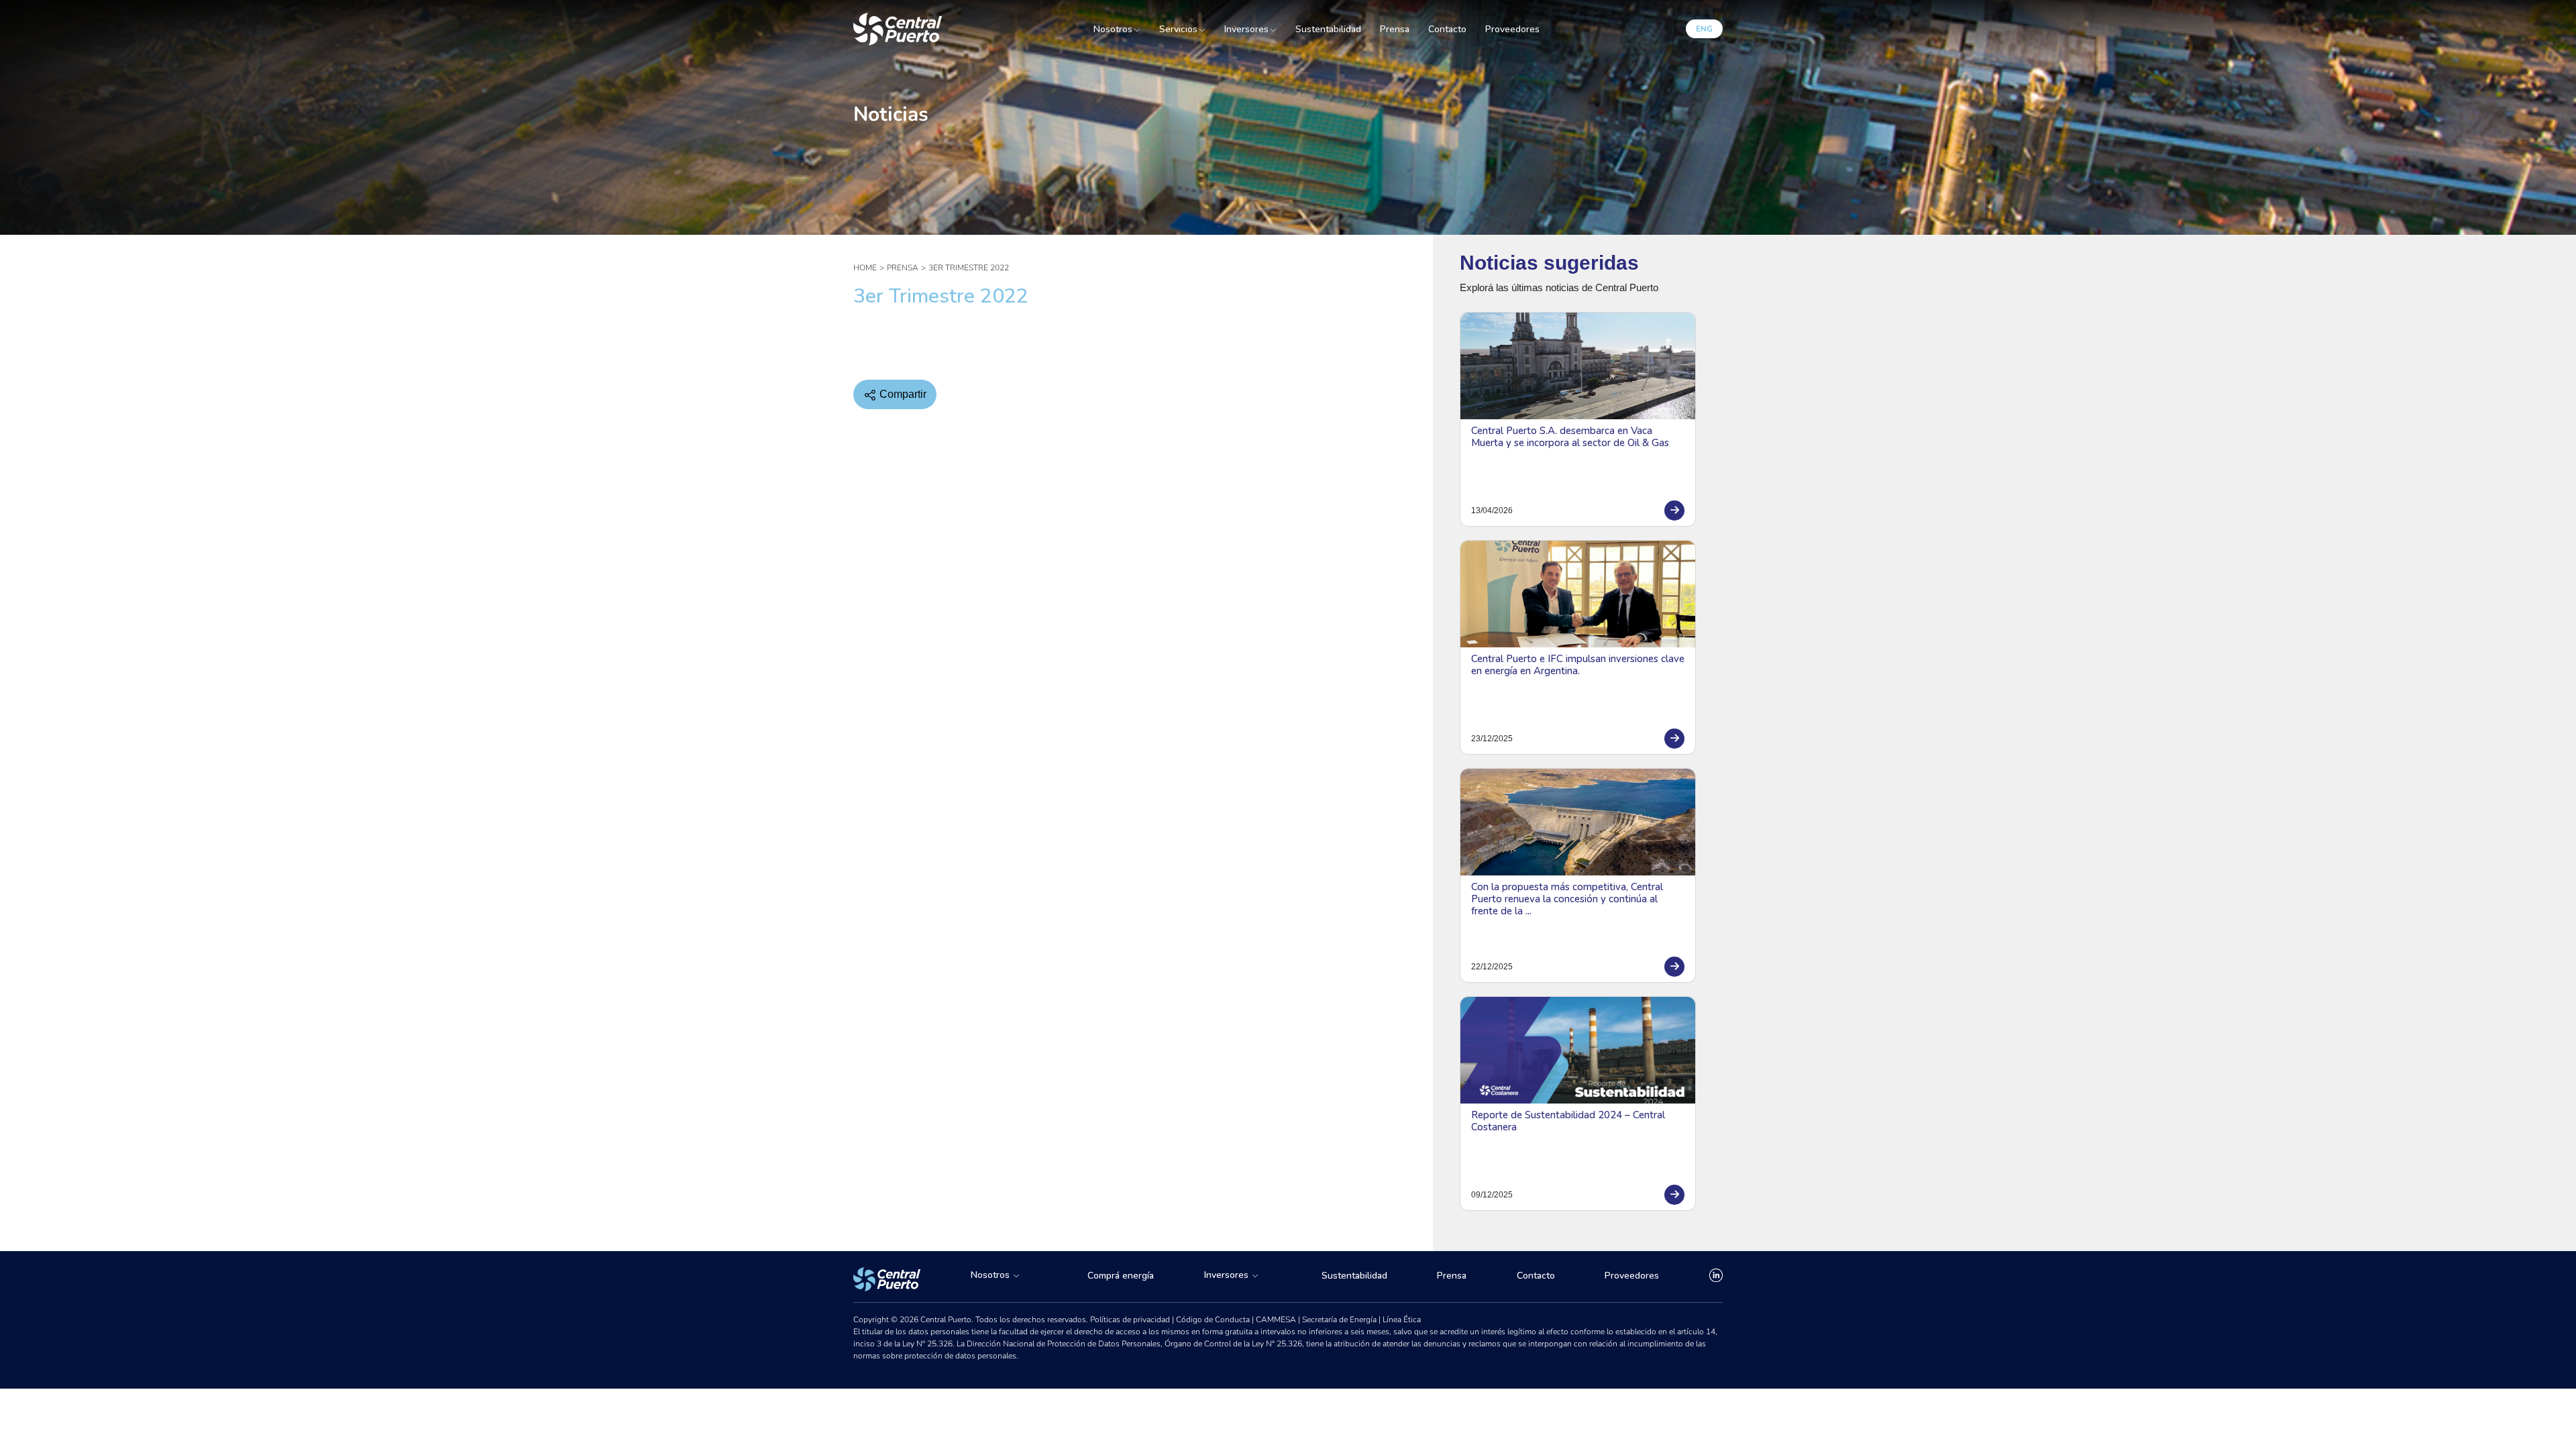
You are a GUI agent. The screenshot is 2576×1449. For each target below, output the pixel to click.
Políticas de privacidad (1131, 1320)
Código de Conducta (1214, 1320)
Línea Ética (1402, 1320)
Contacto (1447, 29)
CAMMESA (1277, 1320)
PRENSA (903, 268)
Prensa (1395, 29)
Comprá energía (1121, 1276)
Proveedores (1512, 29)
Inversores (1246, 30)
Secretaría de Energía (1340, 1320)
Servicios (1178, 30)
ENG (1704, 29)
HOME (865, 268)
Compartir (902, 394)
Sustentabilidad (1328, 29)
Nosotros (1113, 30)
